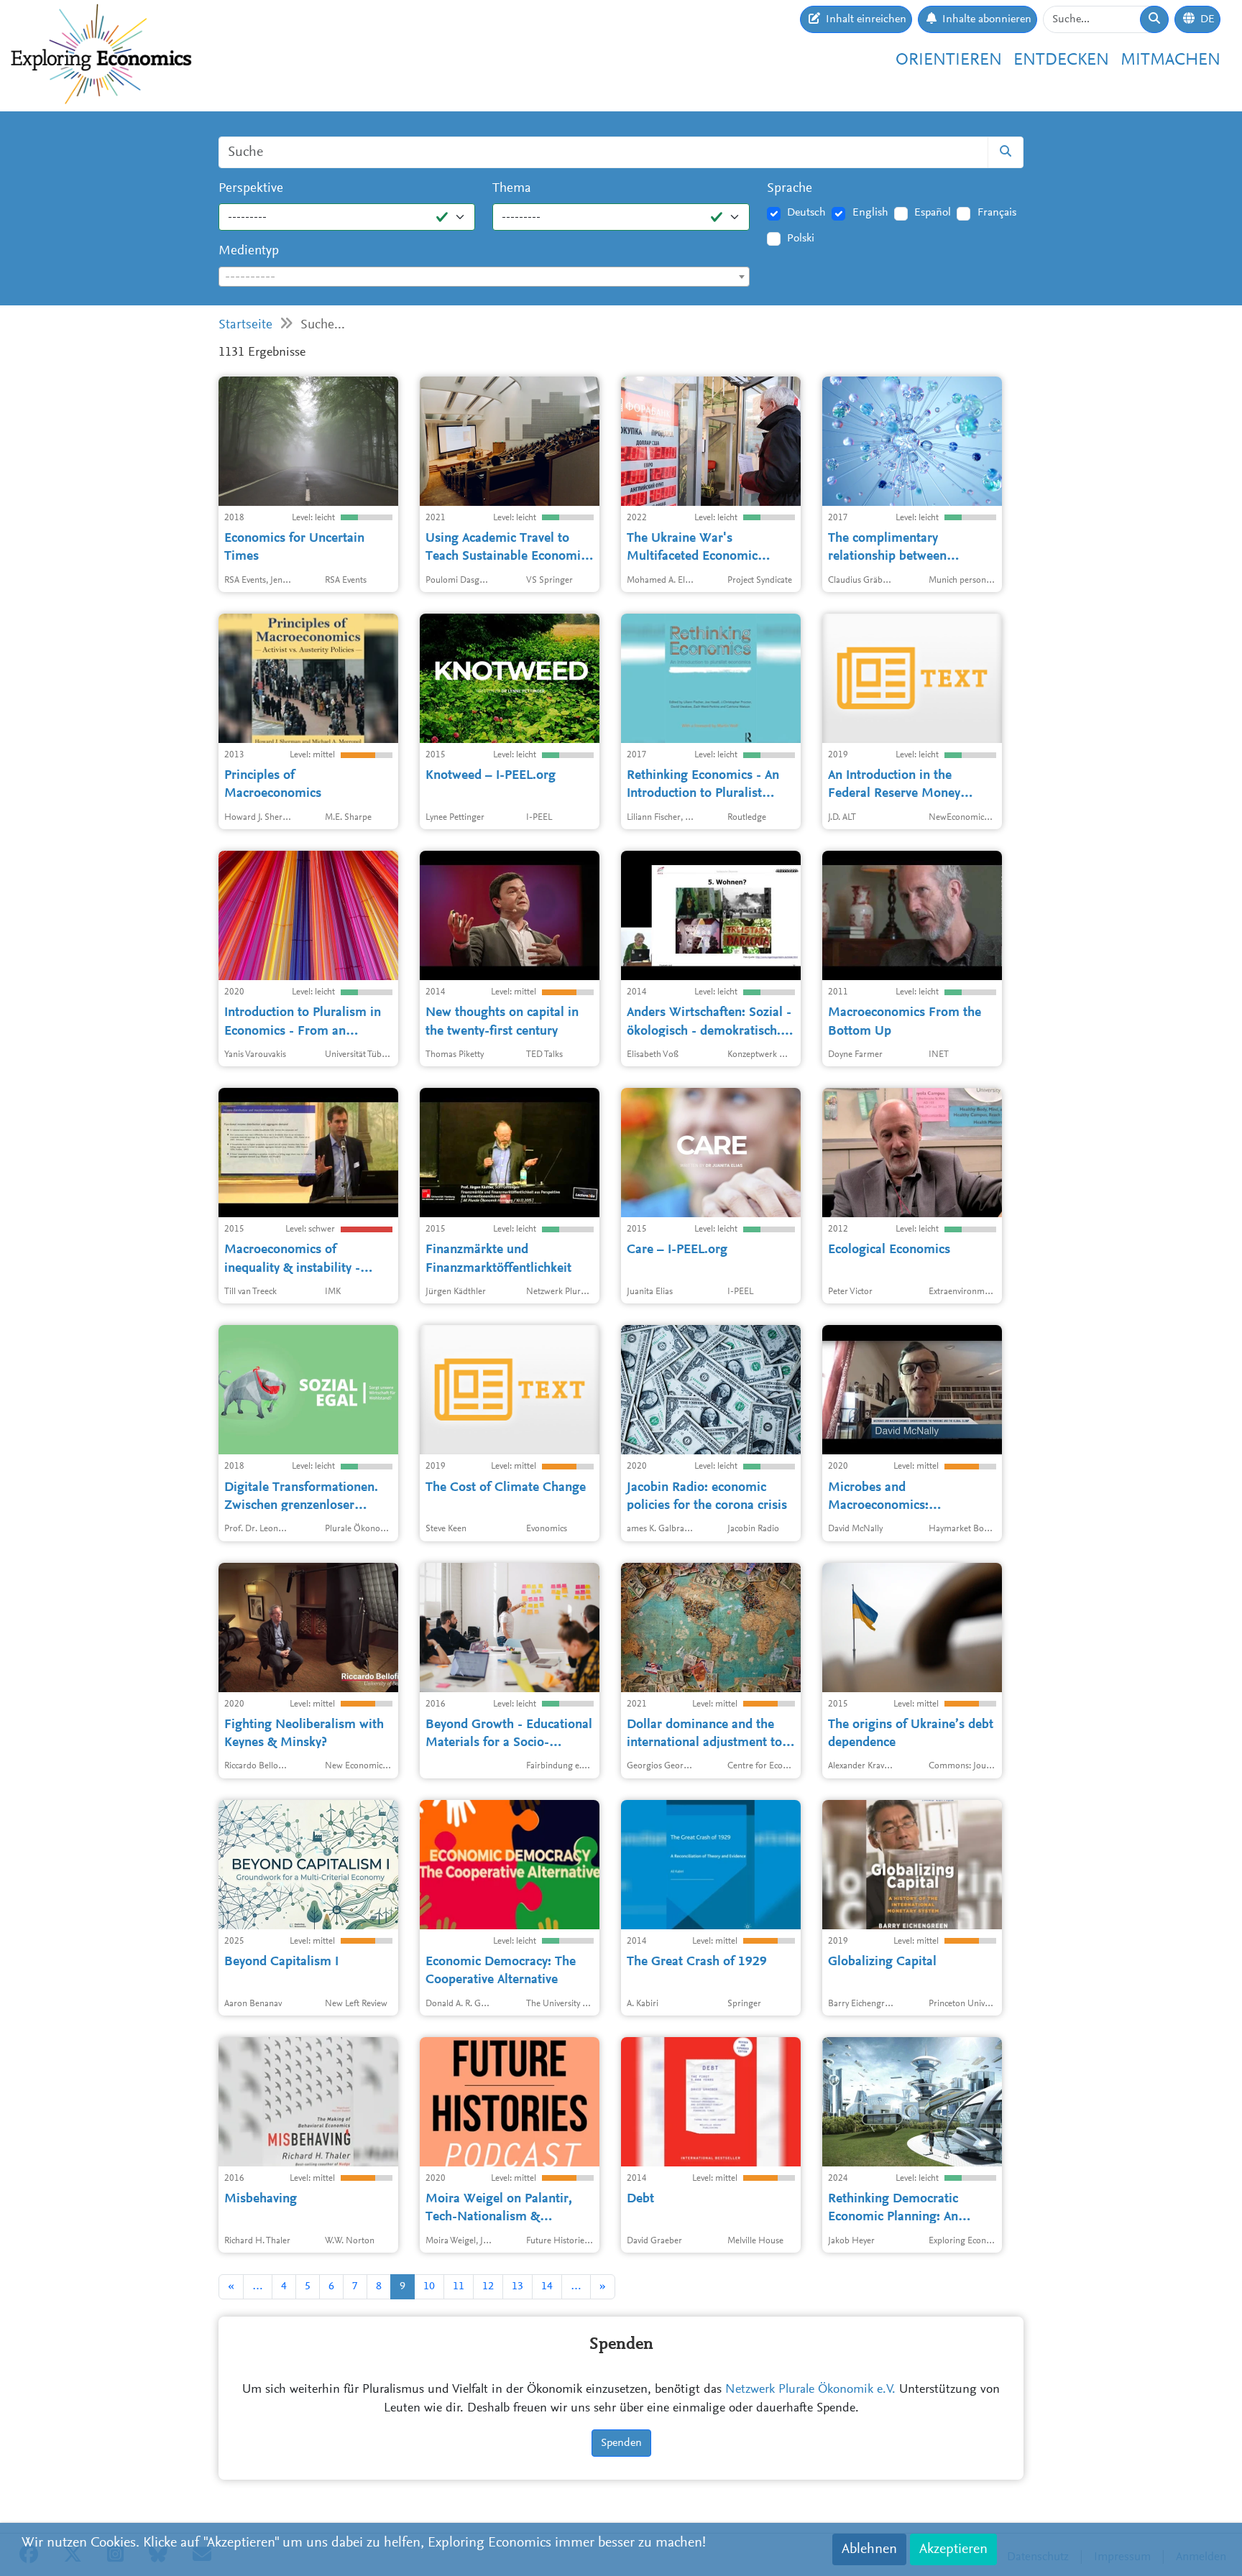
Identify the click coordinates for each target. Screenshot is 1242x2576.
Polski (801, 239)
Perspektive (251, 189)
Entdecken (1061, 60)
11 (459, 2286)
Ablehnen (869, 2549)
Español (933, 213)
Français (997, 213)
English (870, 213)
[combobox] (484, 277)
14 (547, 2286)
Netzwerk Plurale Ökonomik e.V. (810, 2390)
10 (429, 2286)
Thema (512, 189)
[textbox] (484, 277)
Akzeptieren (953, 2549)
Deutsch (806, 213)
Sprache (790, 189)
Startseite (245, 325)
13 (517, 2286)
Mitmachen (1170, 60)
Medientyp (249, 251)
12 (488, 2286)
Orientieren (949, 60)
